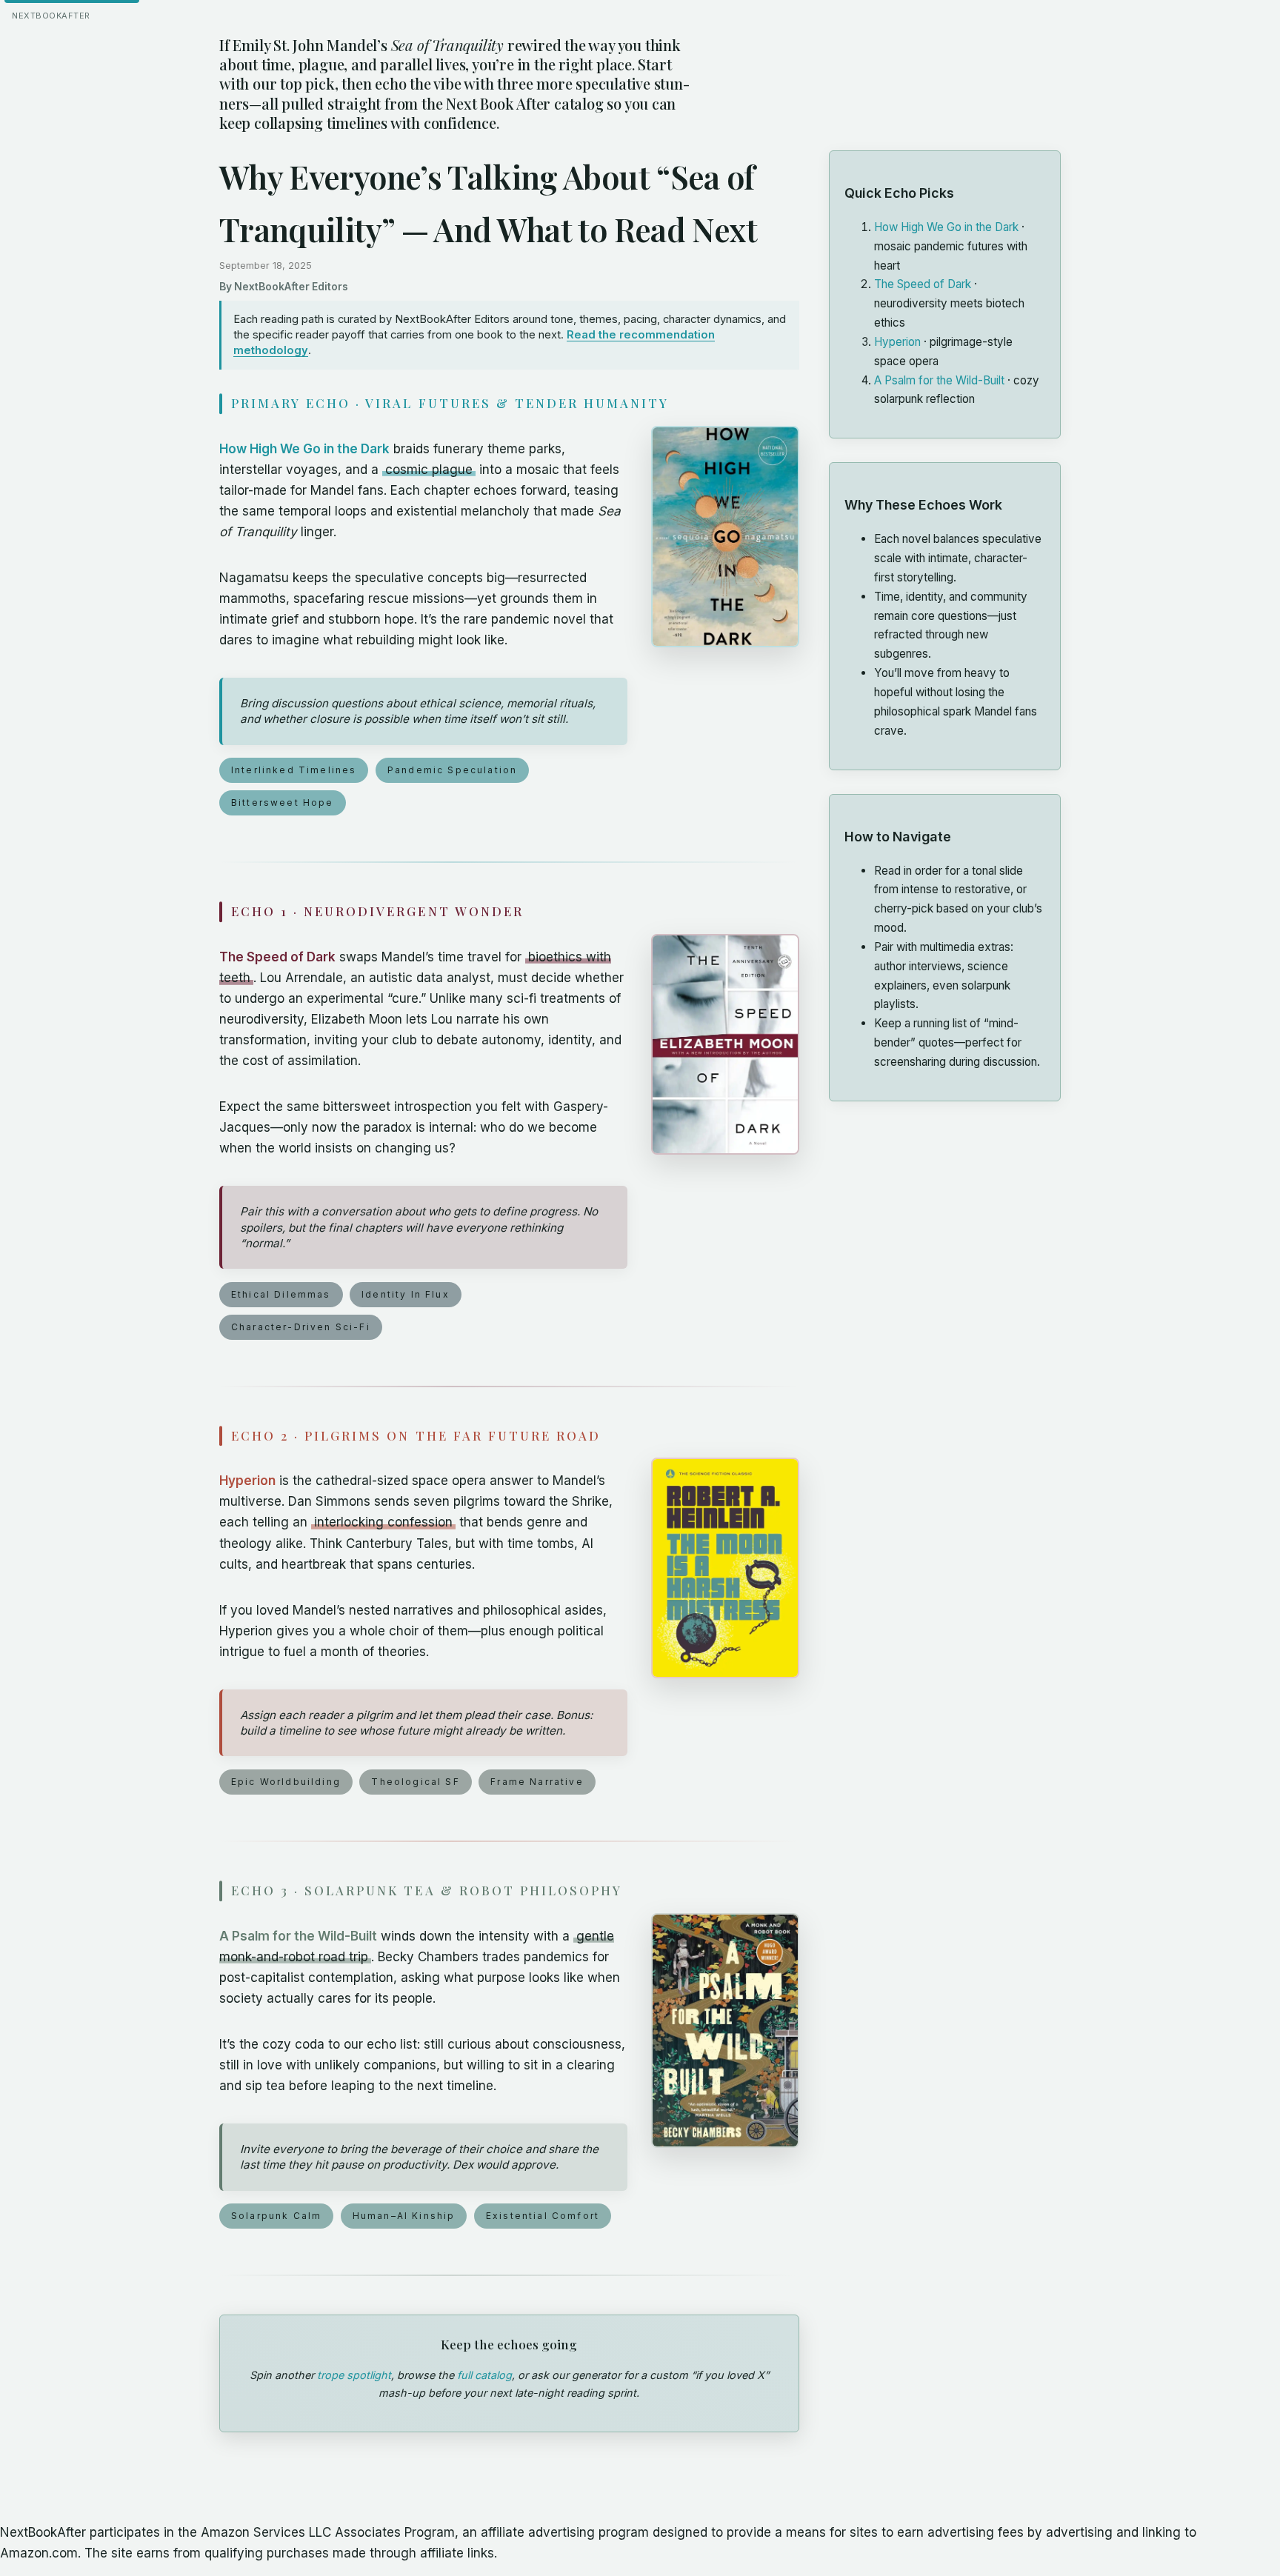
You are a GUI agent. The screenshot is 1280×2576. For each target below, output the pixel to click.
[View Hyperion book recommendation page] (725, 1568)
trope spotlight (354, 2375)
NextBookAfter (51, 16)
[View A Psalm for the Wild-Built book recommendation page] (725, 2031)
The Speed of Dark (277, 957)
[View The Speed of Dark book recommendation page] (725, 1044)
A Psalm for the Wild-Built (298, 1936)
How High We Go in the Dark (304, 449)
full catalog (484, 2375)
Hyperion (247, 1481)
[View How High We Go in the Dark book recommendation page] (725, 537)
